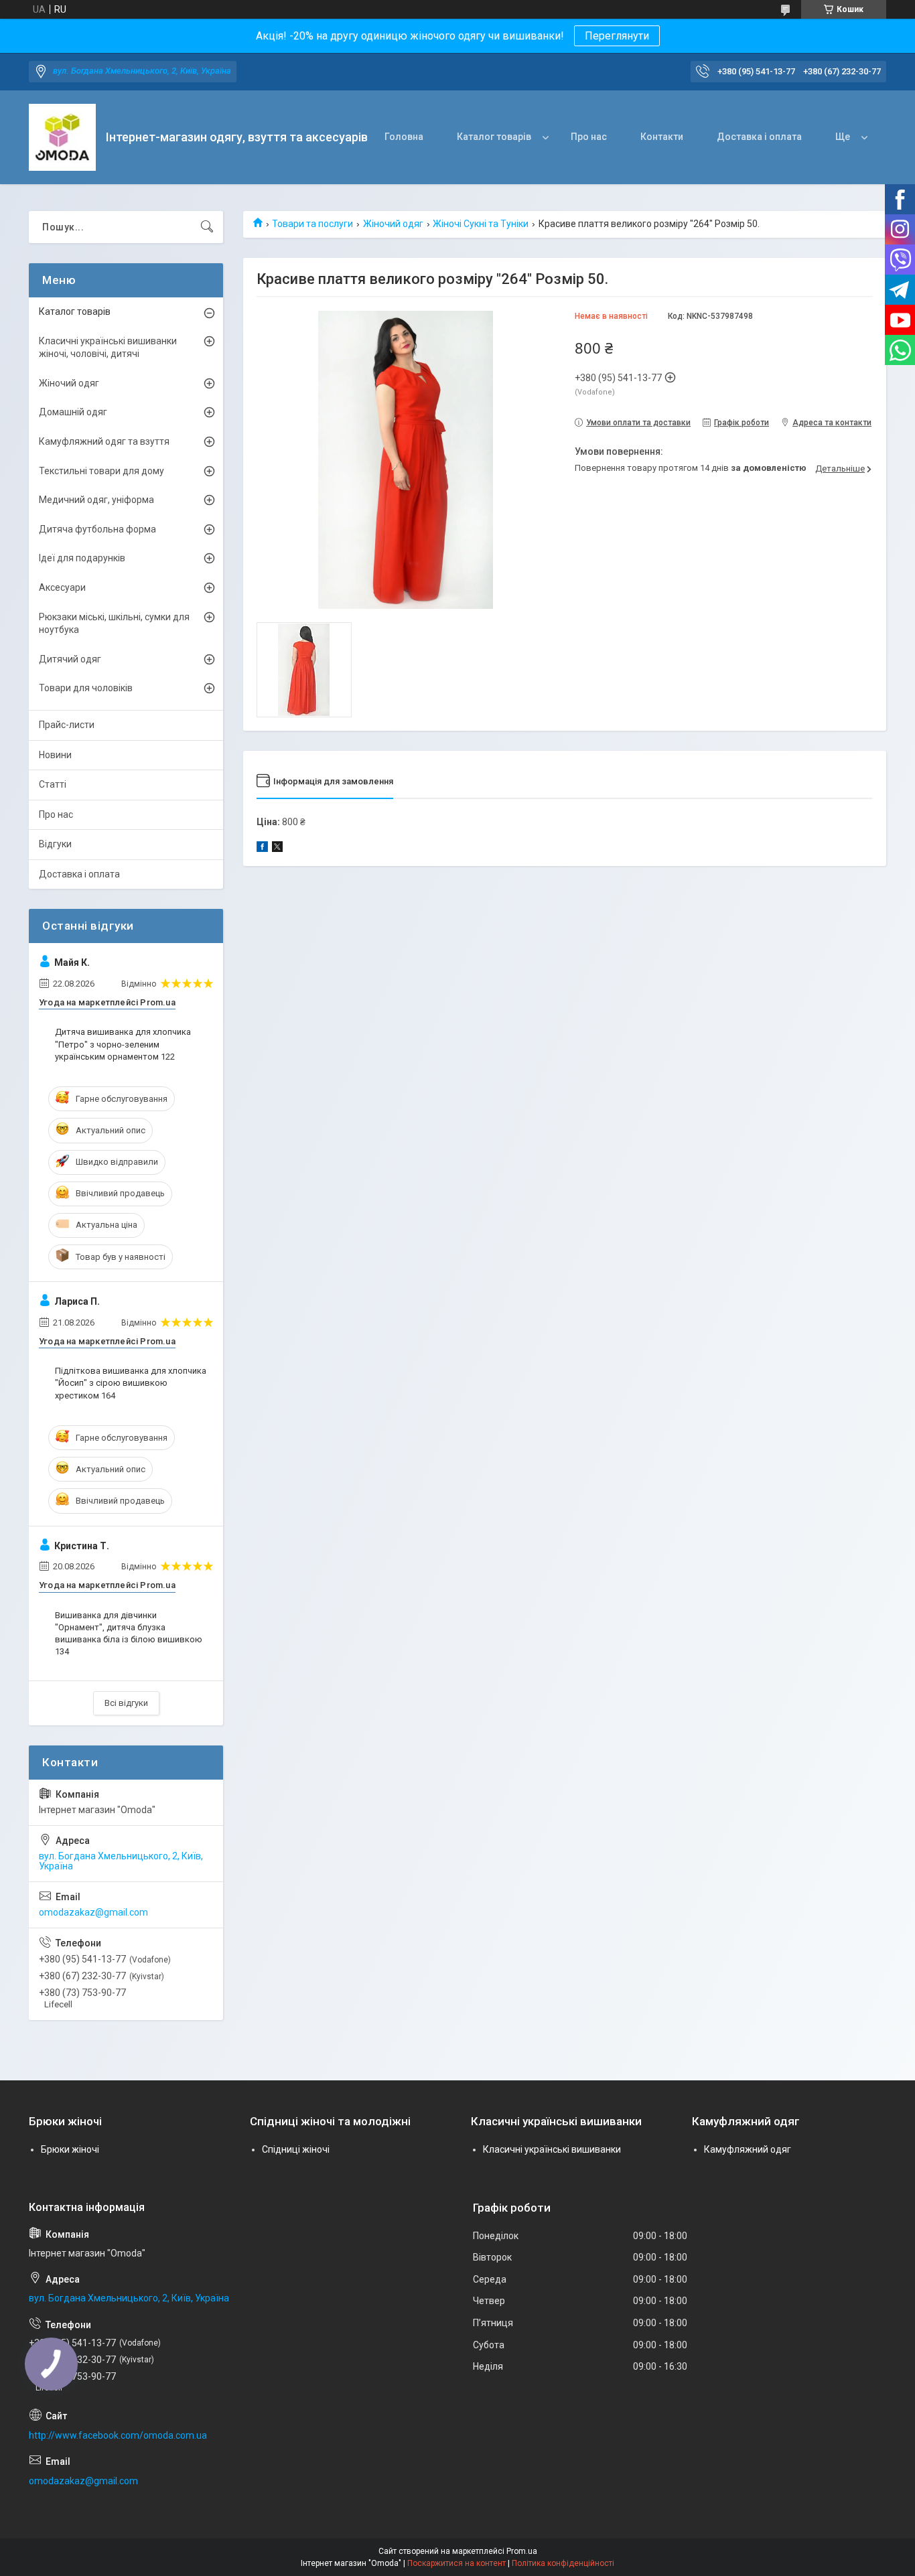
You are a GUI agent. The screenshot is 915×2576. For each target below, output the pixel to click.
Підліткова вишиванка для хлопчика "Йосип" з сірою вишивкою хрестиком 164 (131, 1383)
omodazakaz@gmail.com (93, 1912)
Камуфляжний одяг (748, 2149)
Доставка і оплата (759, 137)
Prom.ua (522, 2551)
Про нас (589, 137)
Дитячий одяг (70, 659)
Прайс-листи (67, 725)
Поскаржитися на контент (456, 2563)
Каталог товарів (494, 137)
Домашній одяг (73, 412)
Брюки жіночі (70, 2149)
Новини (55, 755)
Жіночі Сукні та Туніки (481, 224)
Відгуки (55, 844)
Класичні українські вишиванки (552, 2149)
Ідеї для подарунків (82, 558)
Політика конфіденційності (563, 2563)
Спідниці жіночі (296, 2149)
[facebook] (262, 849)
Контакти (662, 137)
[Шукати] (207, 227)
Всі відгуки (126, 1703)
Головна (404, 137)
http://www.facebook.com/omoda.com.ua (118, 2435)
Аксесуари (62, 587)
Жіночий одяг (393, 224)
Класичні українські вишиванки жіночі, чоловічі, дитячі (108, 348)
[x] (277, 849)
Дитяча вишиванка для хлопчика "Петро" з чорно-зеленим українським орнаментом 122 (123, 1044)
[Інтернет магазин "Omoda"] (62, 137)
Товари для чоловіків (86, 688)
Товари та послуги (312, 224)
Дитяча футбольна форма (97, 529)
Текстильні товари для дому (101, 471)
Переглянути (617, 36)
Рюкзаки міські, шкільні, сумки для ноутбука (114, 624)
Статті (53, 784)
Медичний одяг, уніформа (96, 500)
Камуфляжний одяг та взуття (104, 441)
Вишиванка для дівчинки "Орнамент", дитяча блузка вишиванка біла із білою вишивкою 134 (129, 1634)
